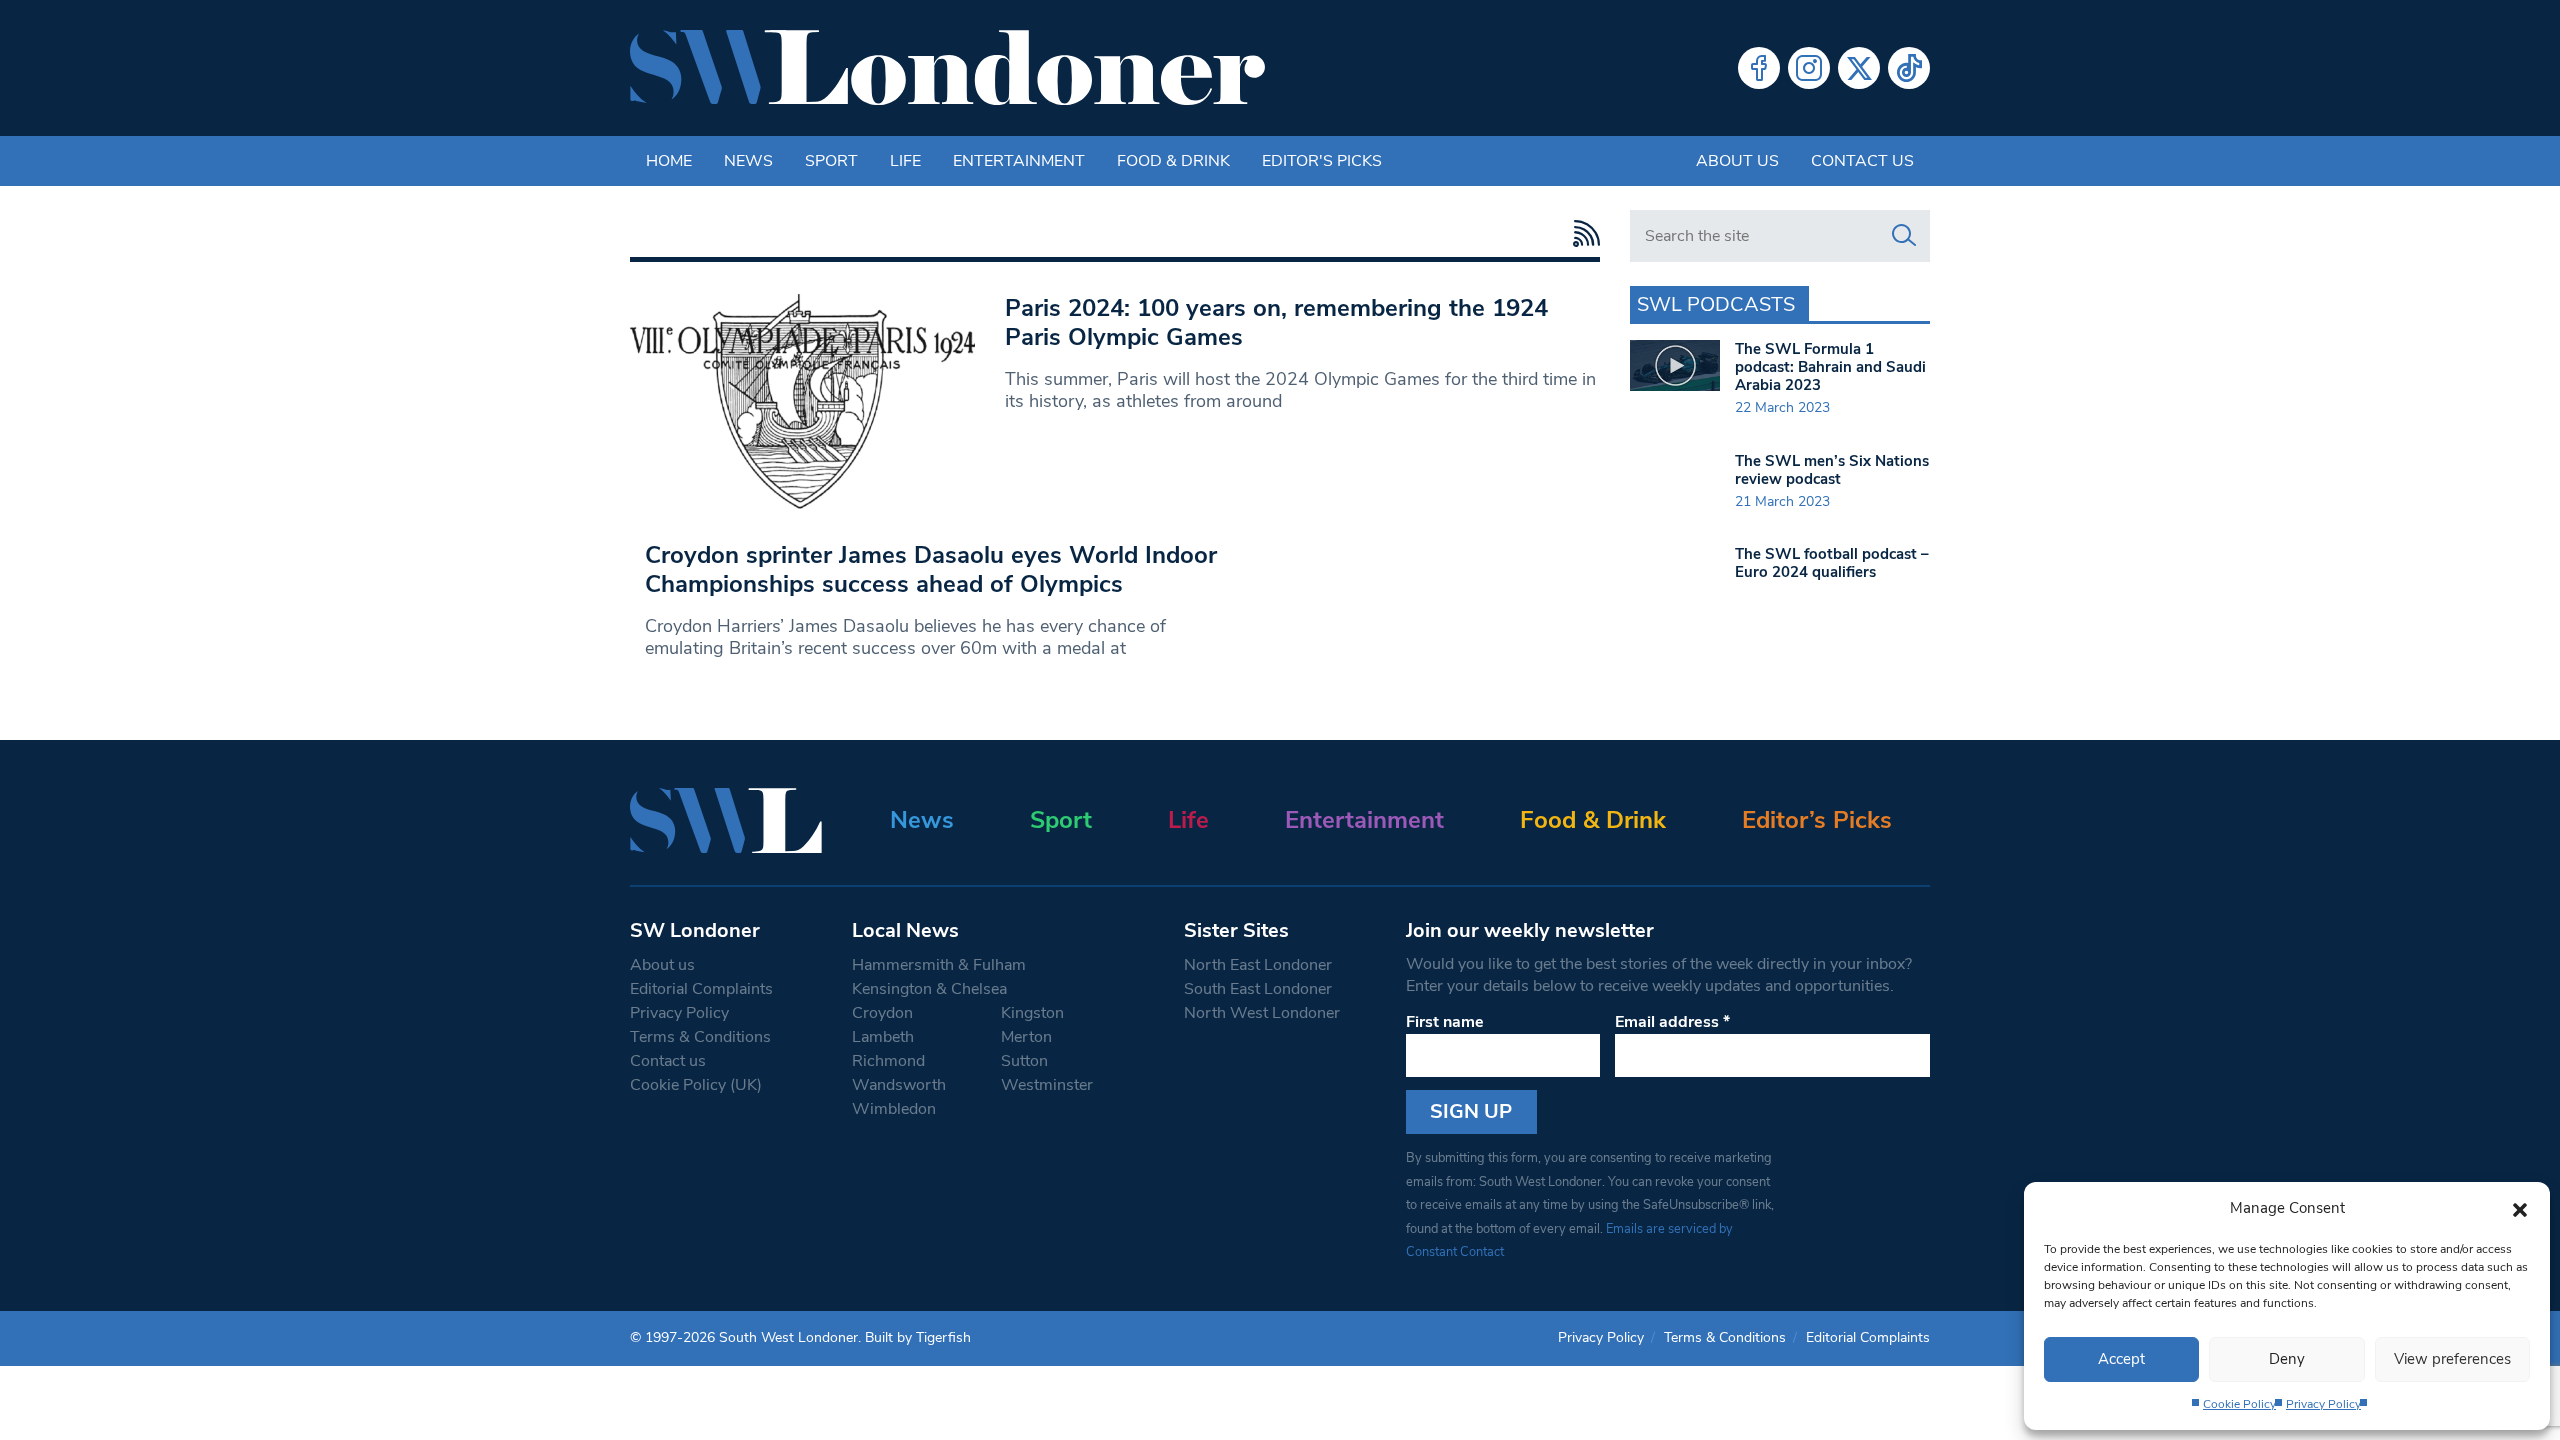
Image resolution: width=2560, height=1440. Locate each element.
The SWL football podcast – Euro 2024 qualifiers (1832, 563)
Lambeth (883, 1037)
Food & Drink (1173, 161)
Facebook (1759, 68)
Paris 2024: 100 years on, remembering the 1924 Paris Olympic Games (1276, 322)
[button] (2520, 1208)
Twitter (1859, 68)
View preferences (2452, 1359)
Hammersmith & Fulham (939, 965)
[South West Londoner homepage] (947, 68)
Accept (2121, 1359)
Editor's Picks (1322, 161)
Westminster (1047, 1085)
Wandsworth (899, 1085)
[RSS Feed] (1581, 233)
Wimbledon (894, 1109)
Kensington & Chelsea (929, 989)
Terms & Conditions (700, 1037)
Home (669, 161)
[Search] (1904, 236)
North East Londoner (1258, 965)
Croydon (882, 1013)
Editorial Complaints (701, 989)
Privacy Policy (2323, 1404)
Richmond (888, 1061)
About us (1737, 161)
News (748, 161)
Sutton (1024, 1061)
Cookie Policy (2239, 1404)
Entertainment (1019, 161)
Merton (1026, 1037)
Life (905, 161)
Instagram (1809, 68)
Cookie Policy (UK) (696, 1085)
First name (1445, 1022)
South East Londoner (1258, 989)
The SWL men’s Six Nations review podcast (1832, 470)
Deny (2287, 1359)
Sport (831, 161)
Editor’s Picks (1817, 820)
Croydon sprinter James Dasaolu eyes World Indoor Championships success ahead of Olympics (931, 569)
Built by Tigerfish (918, 1337)
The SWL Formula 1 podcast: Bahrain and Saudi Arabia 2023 (1830, 367)
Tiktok (1909, 68)
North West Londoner (1262, 1013)
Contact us (1862, 161)
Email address (1672, 1022)
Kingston (1032, 1013)
